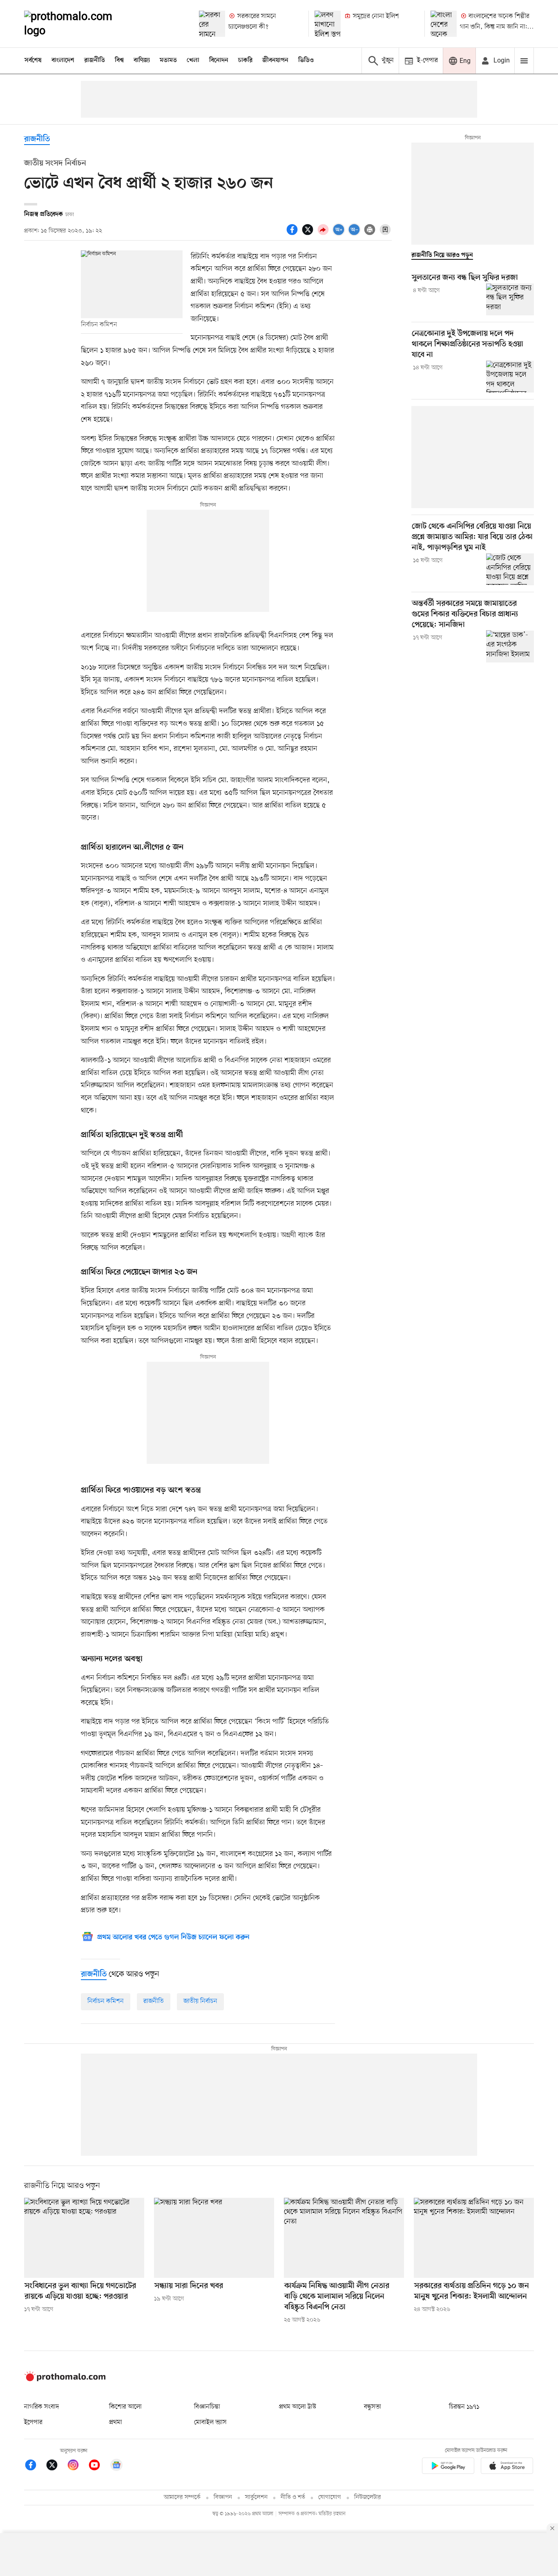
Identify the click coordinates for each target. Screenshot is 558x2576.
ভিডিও (306, 60)
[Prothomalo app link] (448, 2467)
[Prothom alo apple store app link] (507, 2467)
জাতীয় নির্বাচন (200, 2001)
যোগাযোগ (330, 2497)
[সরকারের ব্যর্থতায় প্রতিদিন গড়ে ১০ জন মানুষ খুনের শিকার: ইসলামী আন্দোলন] (474, 2238)
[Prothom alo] (79, 24)
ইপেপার (33, 2422)
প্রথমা (116, 2422)
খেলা (193, 60)
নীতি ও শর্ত (293, 2497)
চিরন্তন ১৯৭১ (464, 2407)
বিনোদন (219, 60)
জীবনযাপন (275, 60)
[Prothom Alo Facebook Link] (35, 2466)
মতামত (168, 60)
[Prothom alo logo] (65, 2380)
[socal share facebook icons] (293, 234)
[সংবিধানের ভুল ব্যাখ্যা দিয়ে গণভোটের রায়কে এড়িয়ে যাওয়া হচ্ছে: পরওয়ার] (84, 2238)
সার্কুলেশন (256, 2497)
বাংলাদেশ (63, 60)
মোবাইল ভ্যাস (210, 2422)
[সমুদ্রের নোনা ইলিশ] (328, 24)
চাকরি (245, 60)
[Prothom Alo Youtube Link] (98, 2466)
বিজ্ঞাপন (223, 2497)
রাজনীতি (95, 60)
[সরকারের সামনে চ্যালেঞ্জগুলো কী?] (212, 24)
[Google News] (116, 2466)
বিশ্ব (119, 60)
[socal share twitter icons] (309, 234)
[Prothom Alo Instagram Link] (77, 2466)
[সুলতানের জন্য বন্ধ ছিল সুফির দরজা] (510, 299)
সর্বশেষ (33, 60)
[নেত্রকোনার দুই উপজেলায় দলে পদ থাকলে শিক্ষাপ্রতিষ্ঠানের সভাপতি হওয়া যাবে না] (510, 377)
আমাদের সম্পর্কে (182, 2497)
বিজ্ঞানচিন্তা (207, 2407)
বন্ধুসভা (373, 2407)
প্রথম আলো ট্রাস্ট (298, 2407)
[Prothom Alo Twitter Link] (56, 2466)
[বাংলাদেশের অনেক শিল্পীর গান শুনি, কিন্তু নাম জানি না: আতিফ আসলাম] (444, 24)
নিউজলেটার (368, 2497)
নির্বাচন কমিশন (106, 2001)
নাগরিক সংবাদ (41, 2407)
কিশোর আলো (125, 2407)
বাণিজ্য (142, 60)
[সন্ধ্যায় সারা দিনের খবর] (214, 2238)
